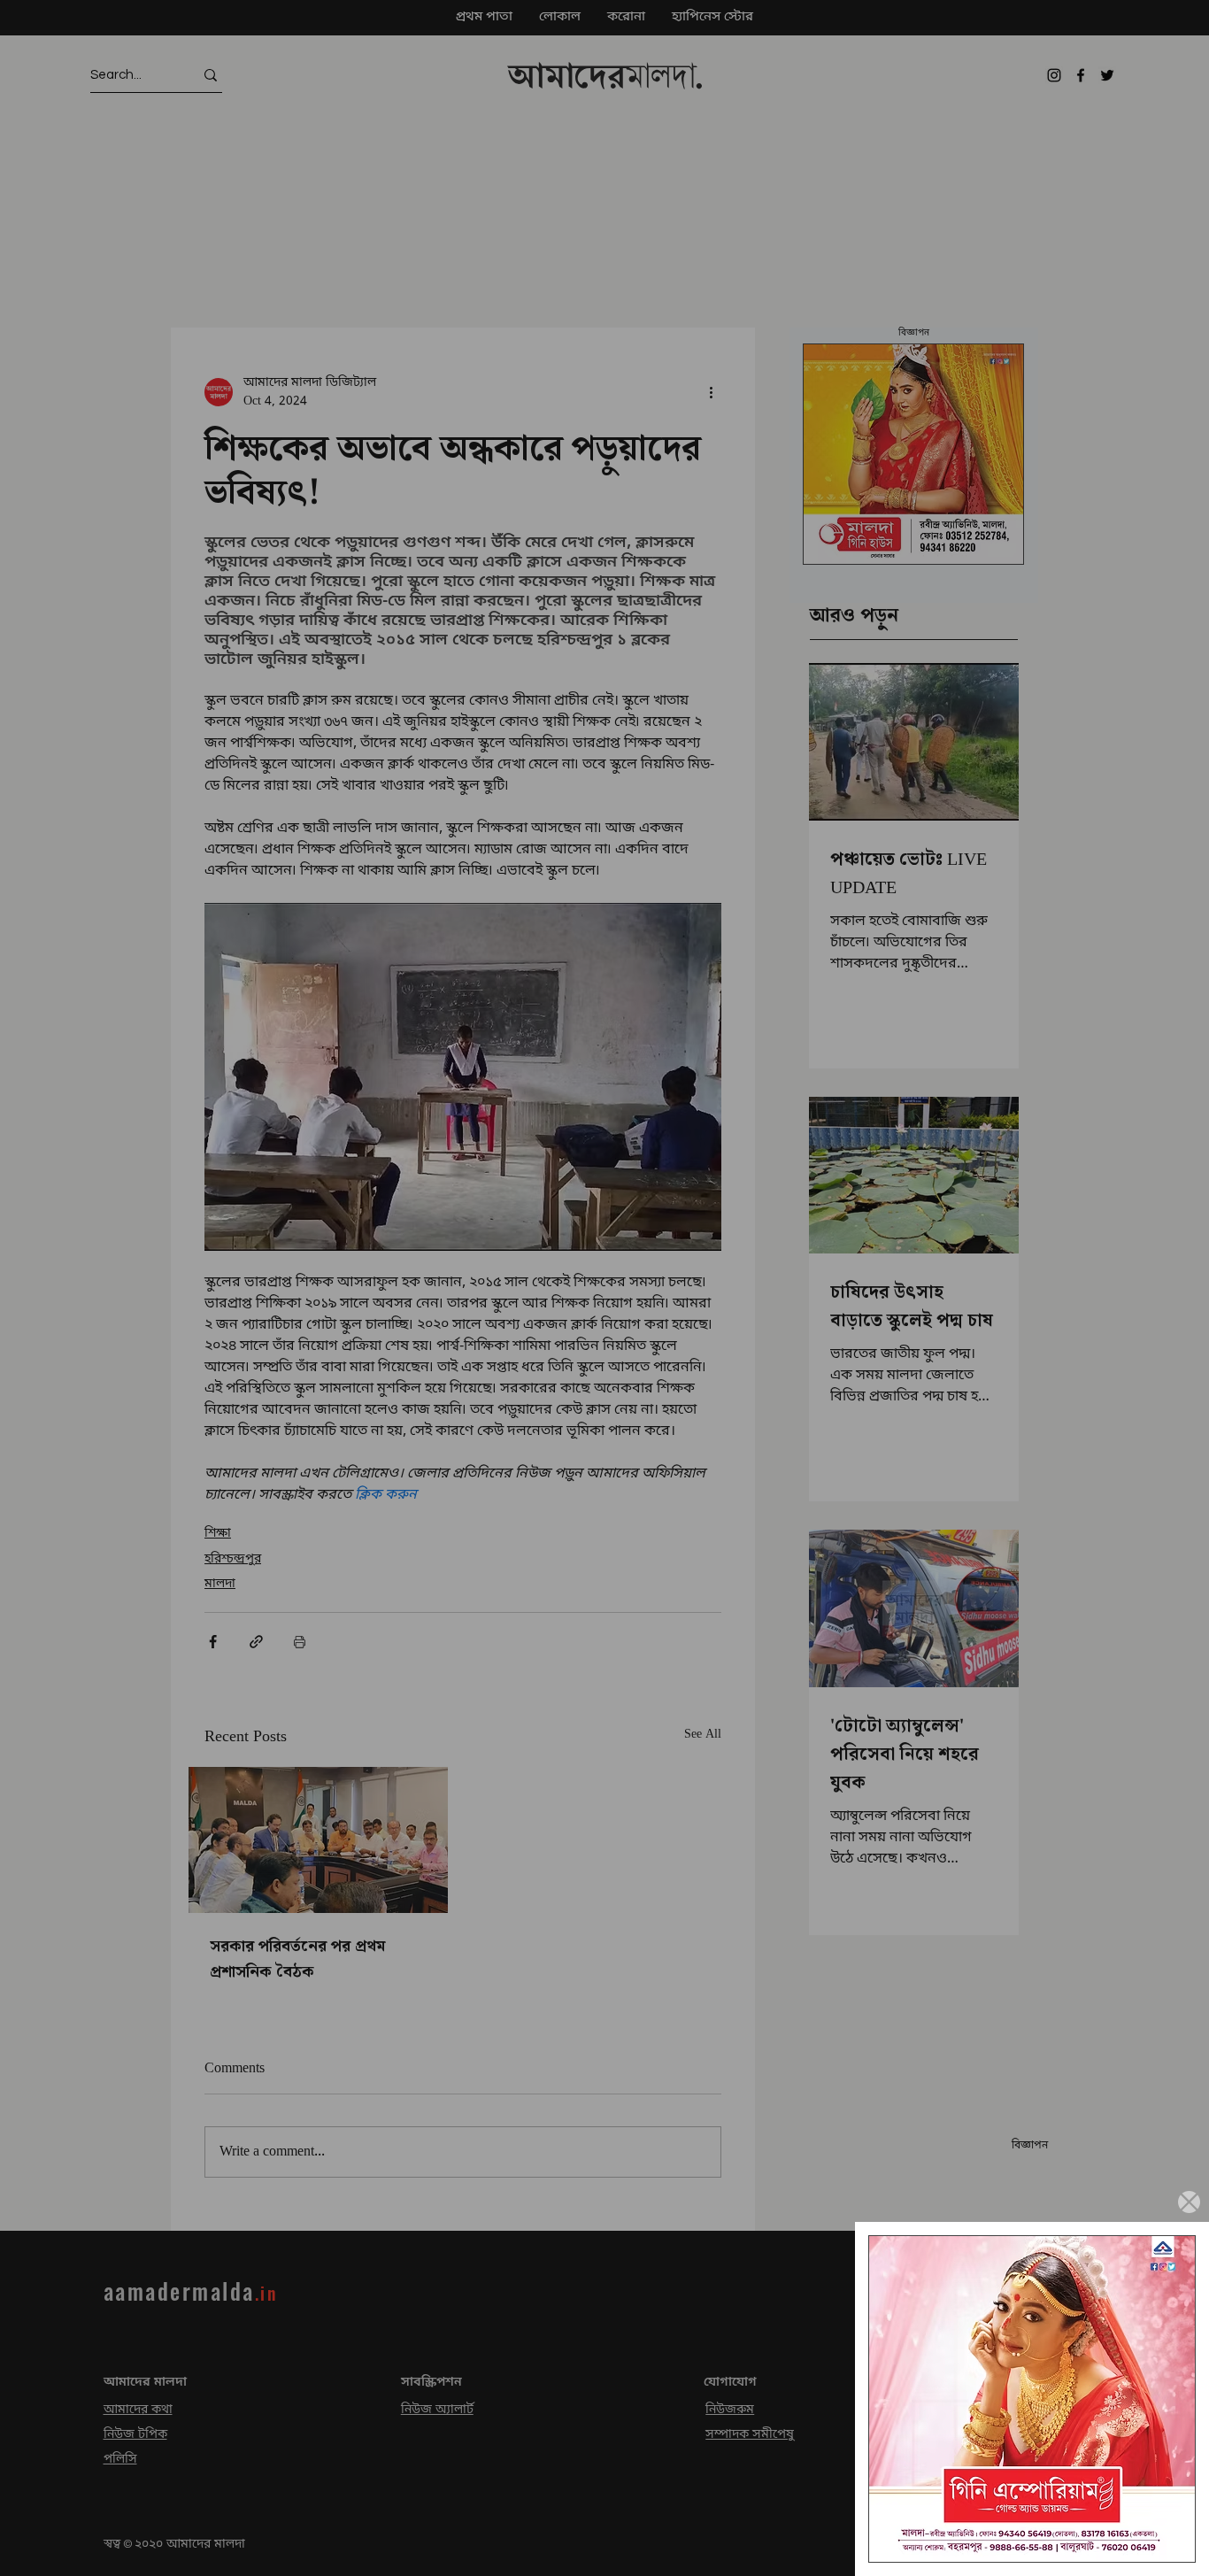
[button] (1189, 2202)
